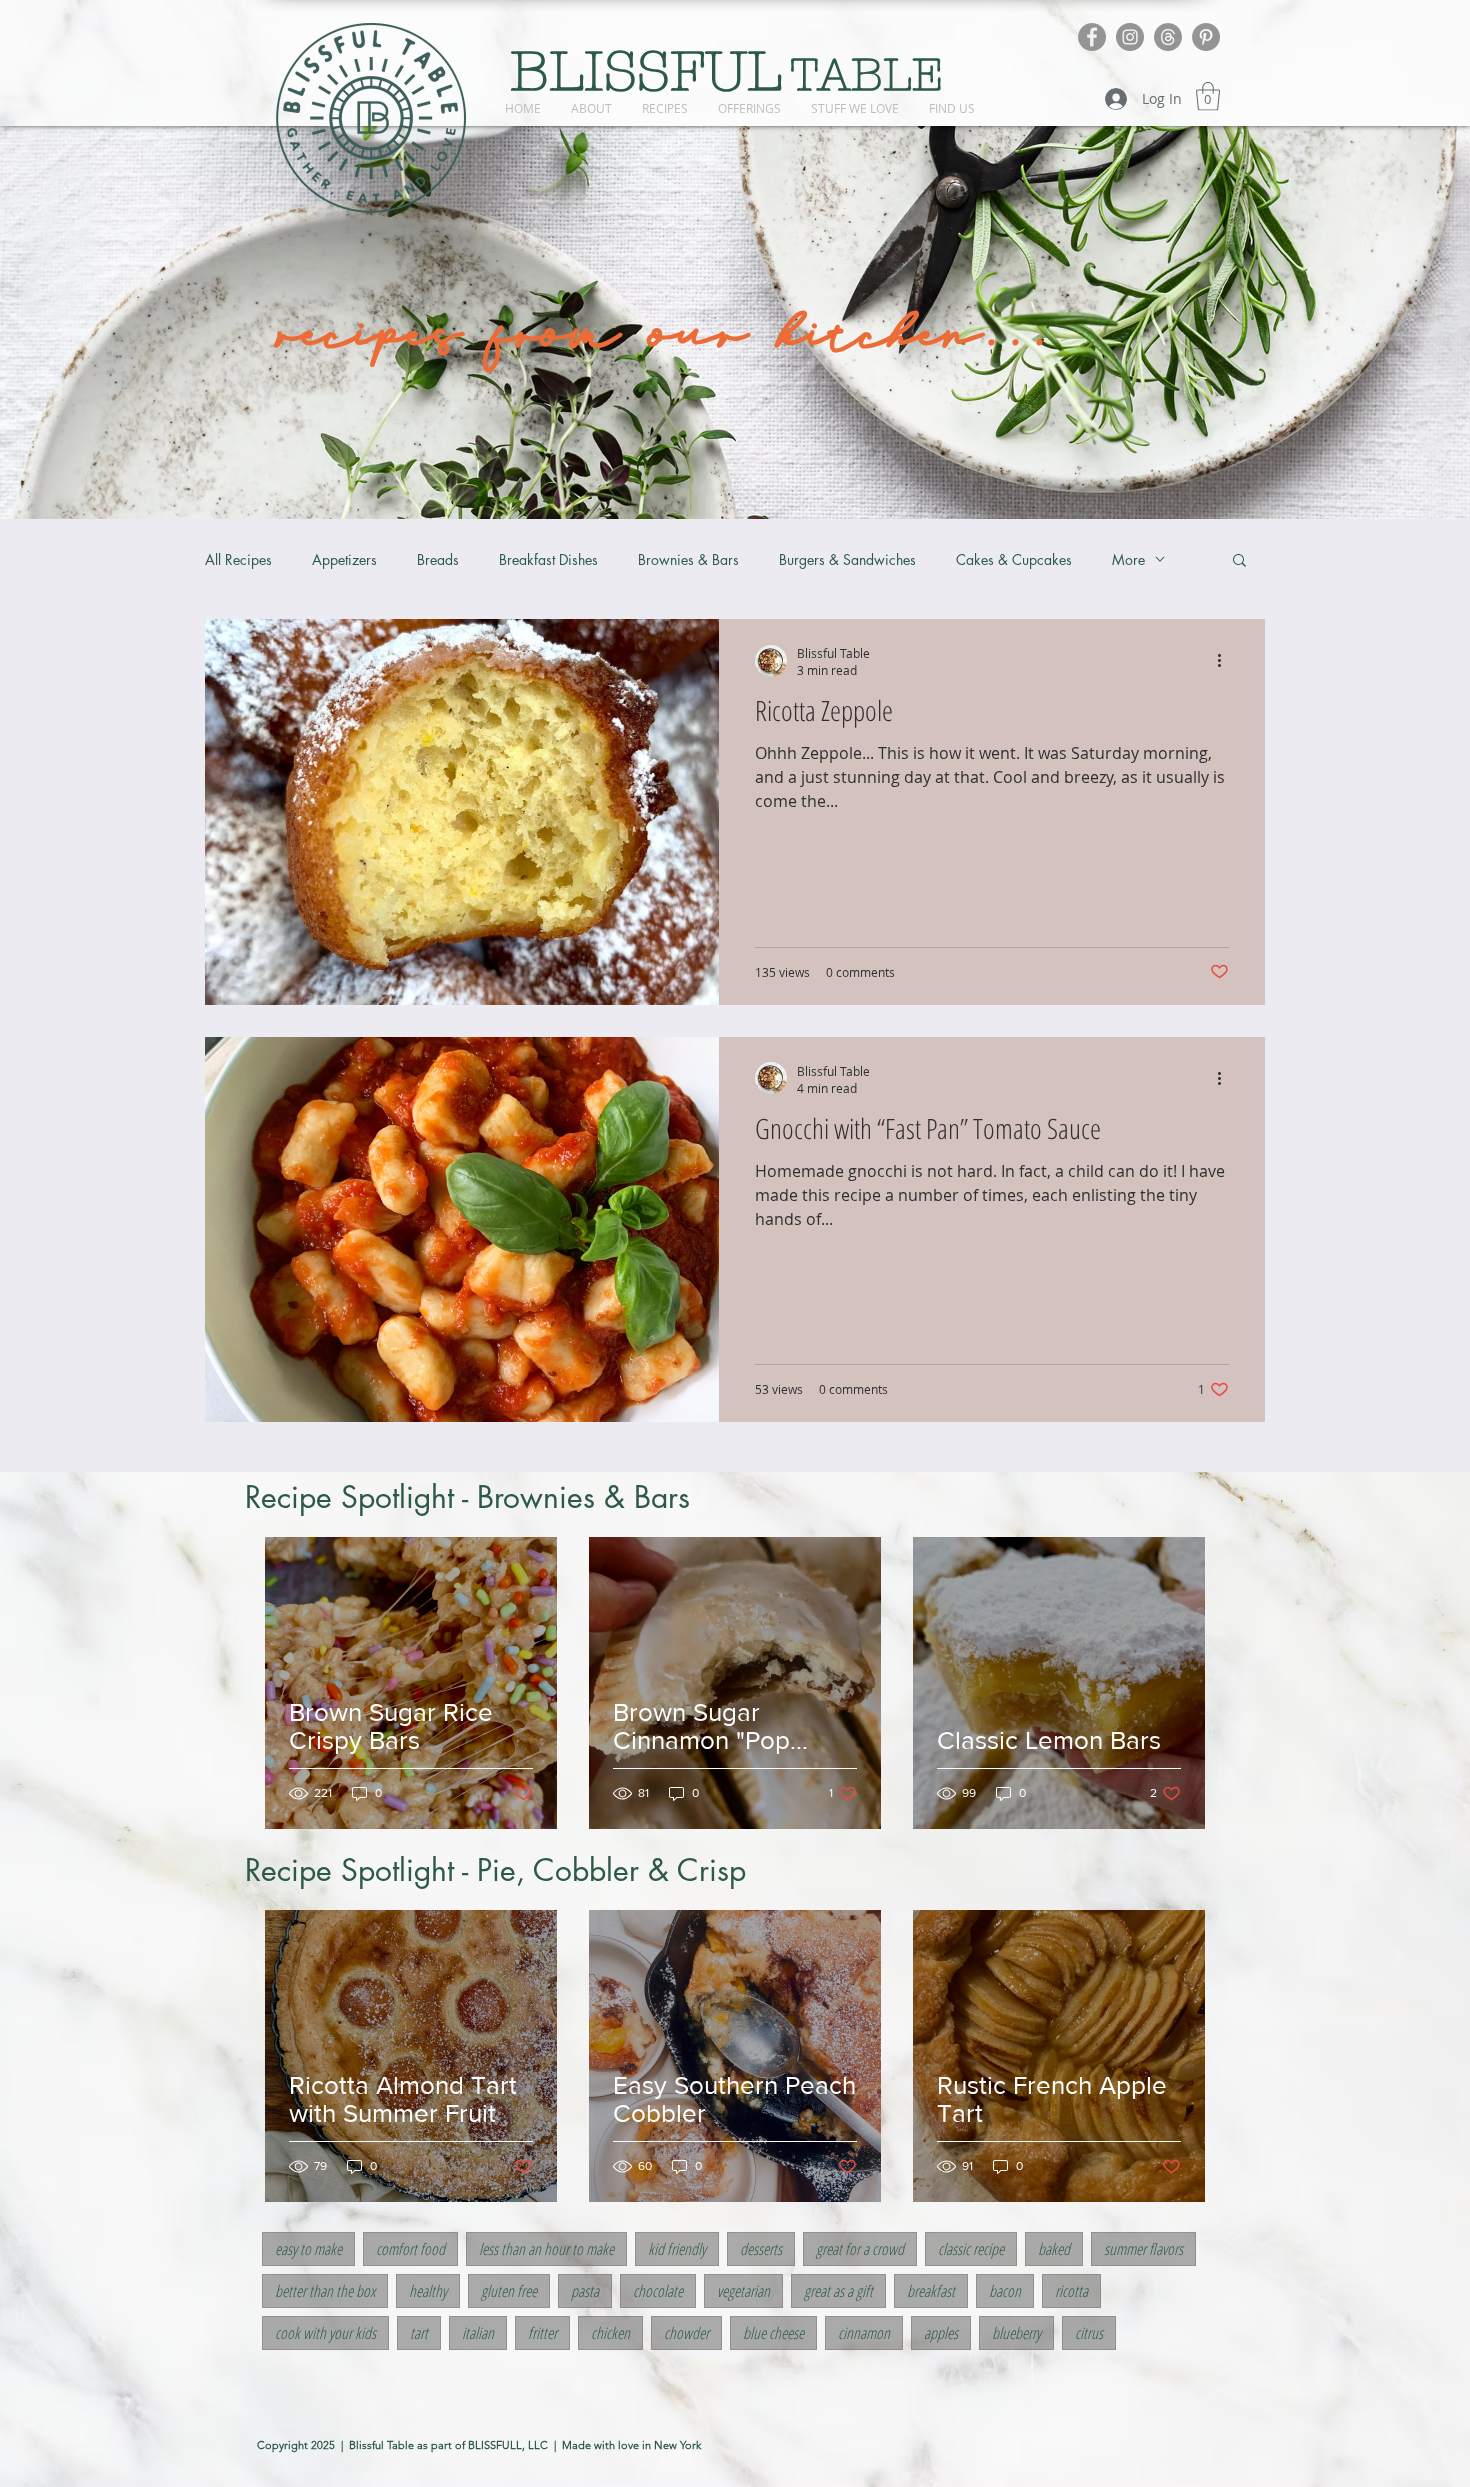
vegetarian (743, 2291)
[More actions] (1226, 661)
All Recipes (238, 559)
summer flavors (1143, 2249)
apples (941, 2333)
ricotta (1071, 2291)
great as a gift (838, 2291)
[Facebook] (1092, 37)
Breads (438, 559)
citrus (1089, 2333)
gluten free (509, 2291)
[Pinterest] (1206, 37)
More (1128, 559)
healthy (428, 2291)
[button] (1208, 96)
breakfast (931, 2291)
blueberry (1016, 2333)
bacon (1005, 2291)
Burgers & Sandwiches (847, 559)
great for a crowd (860, 2249)
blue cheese (773, 2333)
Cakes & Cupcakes (1014, 559)
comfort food (410, 2249)
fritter (542, 2333)
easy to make (308, 2249)
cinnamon (864, 2333)
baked (1054, 2249)
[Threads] (1168, 37)
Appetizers (344, 559)
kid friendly (677, 2249)
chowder (686, 2333)
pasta (585, 2291)
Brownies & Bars (688, 559)
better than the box (325, 2291)
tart (419, 2333)
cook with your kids (325, 2333)
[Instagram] (1130, 37)
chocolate (658, 2291)
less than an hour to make (546, 2249)
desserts (761, 2249)
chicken (610, 2333)
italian (478, 2333)
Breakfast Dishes (548, 559)
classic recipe (971, 2249)
